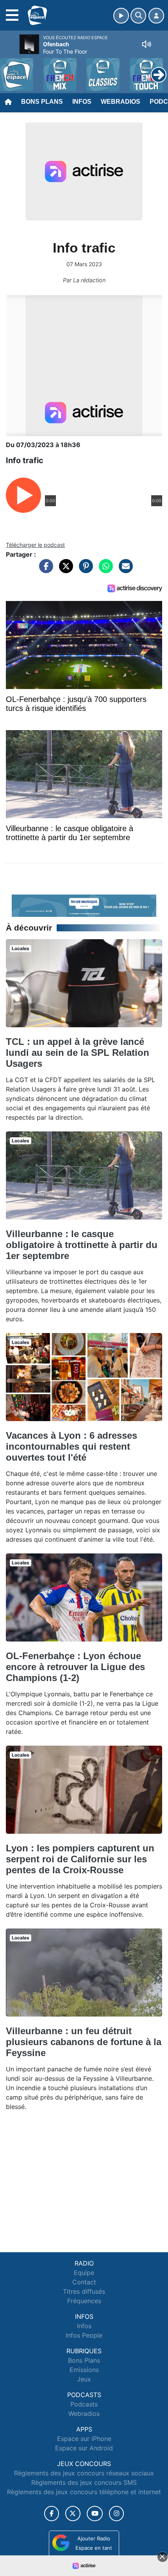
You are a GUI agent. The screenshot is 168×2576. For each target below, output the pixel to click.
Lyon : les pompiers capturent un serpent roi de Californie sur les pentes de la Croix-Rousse (80, 1859)
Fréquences (84, 2301)
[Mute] (147, 44)
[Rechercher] (138, 16)
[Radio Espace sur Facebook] (52, 2514)
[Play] (10, 69)
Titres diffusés (84, 2291)
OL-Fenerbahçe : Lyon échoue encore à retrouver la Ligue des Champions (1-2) (75, 1667)
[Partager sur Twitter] (64, 570)
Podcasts (84, 2404)
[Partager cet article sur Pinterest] (84, 570)
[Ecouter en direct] (121, 16)
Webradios (121, 102)
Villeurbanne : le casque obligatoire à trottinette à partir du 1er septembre (82, 1245)
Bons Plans (42, 102)
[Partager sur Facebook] (44, 570)
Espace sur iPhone (84, 2439)
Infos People (84, 2335)
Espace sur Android (84, 2448)
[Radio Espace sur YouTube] (95, 2514)
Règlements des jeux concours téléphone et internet (84, 2492)
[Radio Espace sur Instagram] (116, 2514)
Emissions (84, 2370)
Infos (82, 102)
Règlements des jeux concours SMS (84, 2482)
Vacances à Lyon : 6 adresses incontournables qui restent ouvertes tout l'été (71, 1446)
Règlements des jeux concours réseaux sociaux (84, 2473)
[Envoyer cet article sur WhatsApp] (104, 570)
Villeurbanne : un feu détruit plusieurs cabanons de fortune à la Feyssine (84, 2042)
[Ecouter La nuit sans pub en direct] (84, 905)
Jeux (84, 2379)
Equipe (84, 2273)
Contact (84, 2282)
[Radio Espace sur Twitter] (73, 2514)
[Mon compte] (156, 16)
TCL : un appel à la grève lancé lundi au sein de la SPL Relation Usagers (78, 1053)
